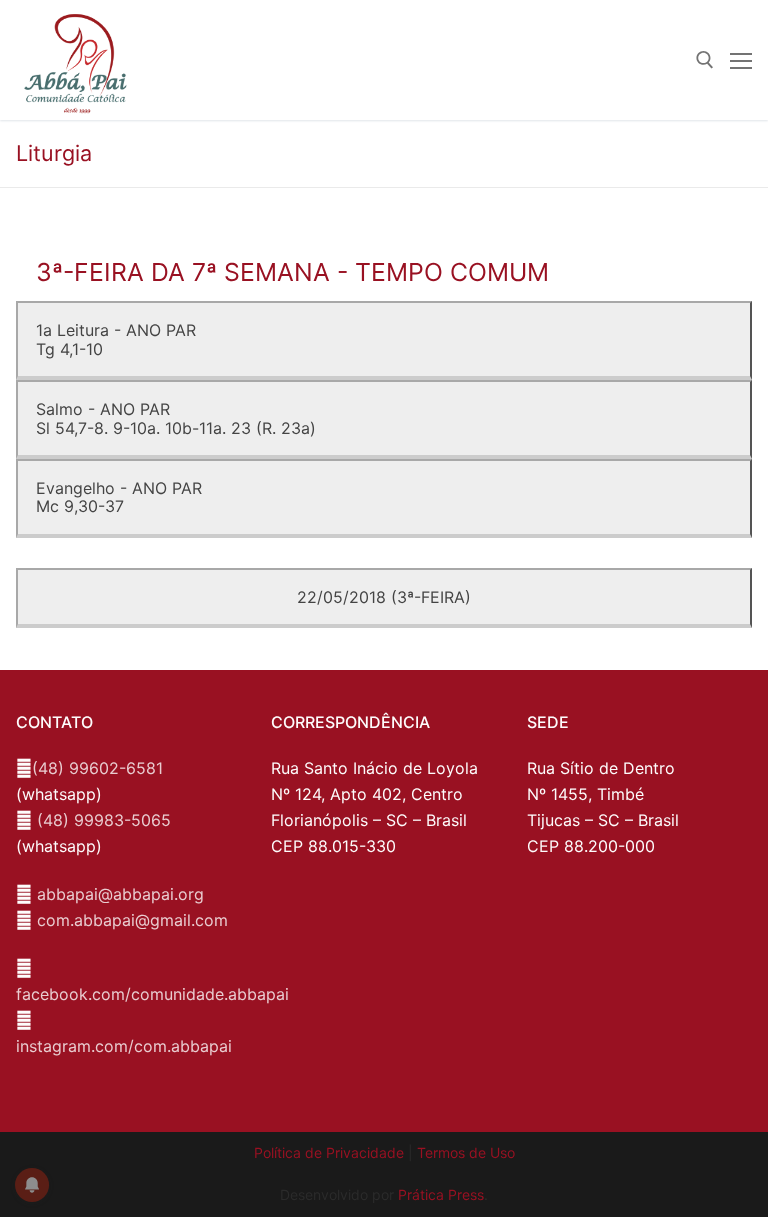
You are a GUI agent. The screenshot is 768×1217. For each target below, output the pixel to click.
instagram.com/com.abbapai (124, 1046)
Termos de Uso (466, 1152)
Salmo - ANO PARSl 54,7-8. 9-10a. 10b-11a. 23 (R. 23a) (176, 418)
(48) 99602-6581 (97, 768)
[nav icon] (741, 60)
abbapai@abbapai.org (120, 894)
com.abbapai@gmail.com (132, 920)
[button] (725, 28)
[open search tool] (705, 60)
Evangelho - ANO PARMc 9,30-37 (119, 497)
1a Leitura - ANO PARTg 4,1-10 (116, 339)
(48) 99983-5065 (104, 820)
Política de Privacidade (329, 1152)
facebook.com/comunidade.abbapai (152, 994)
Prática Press (441, 1194)
